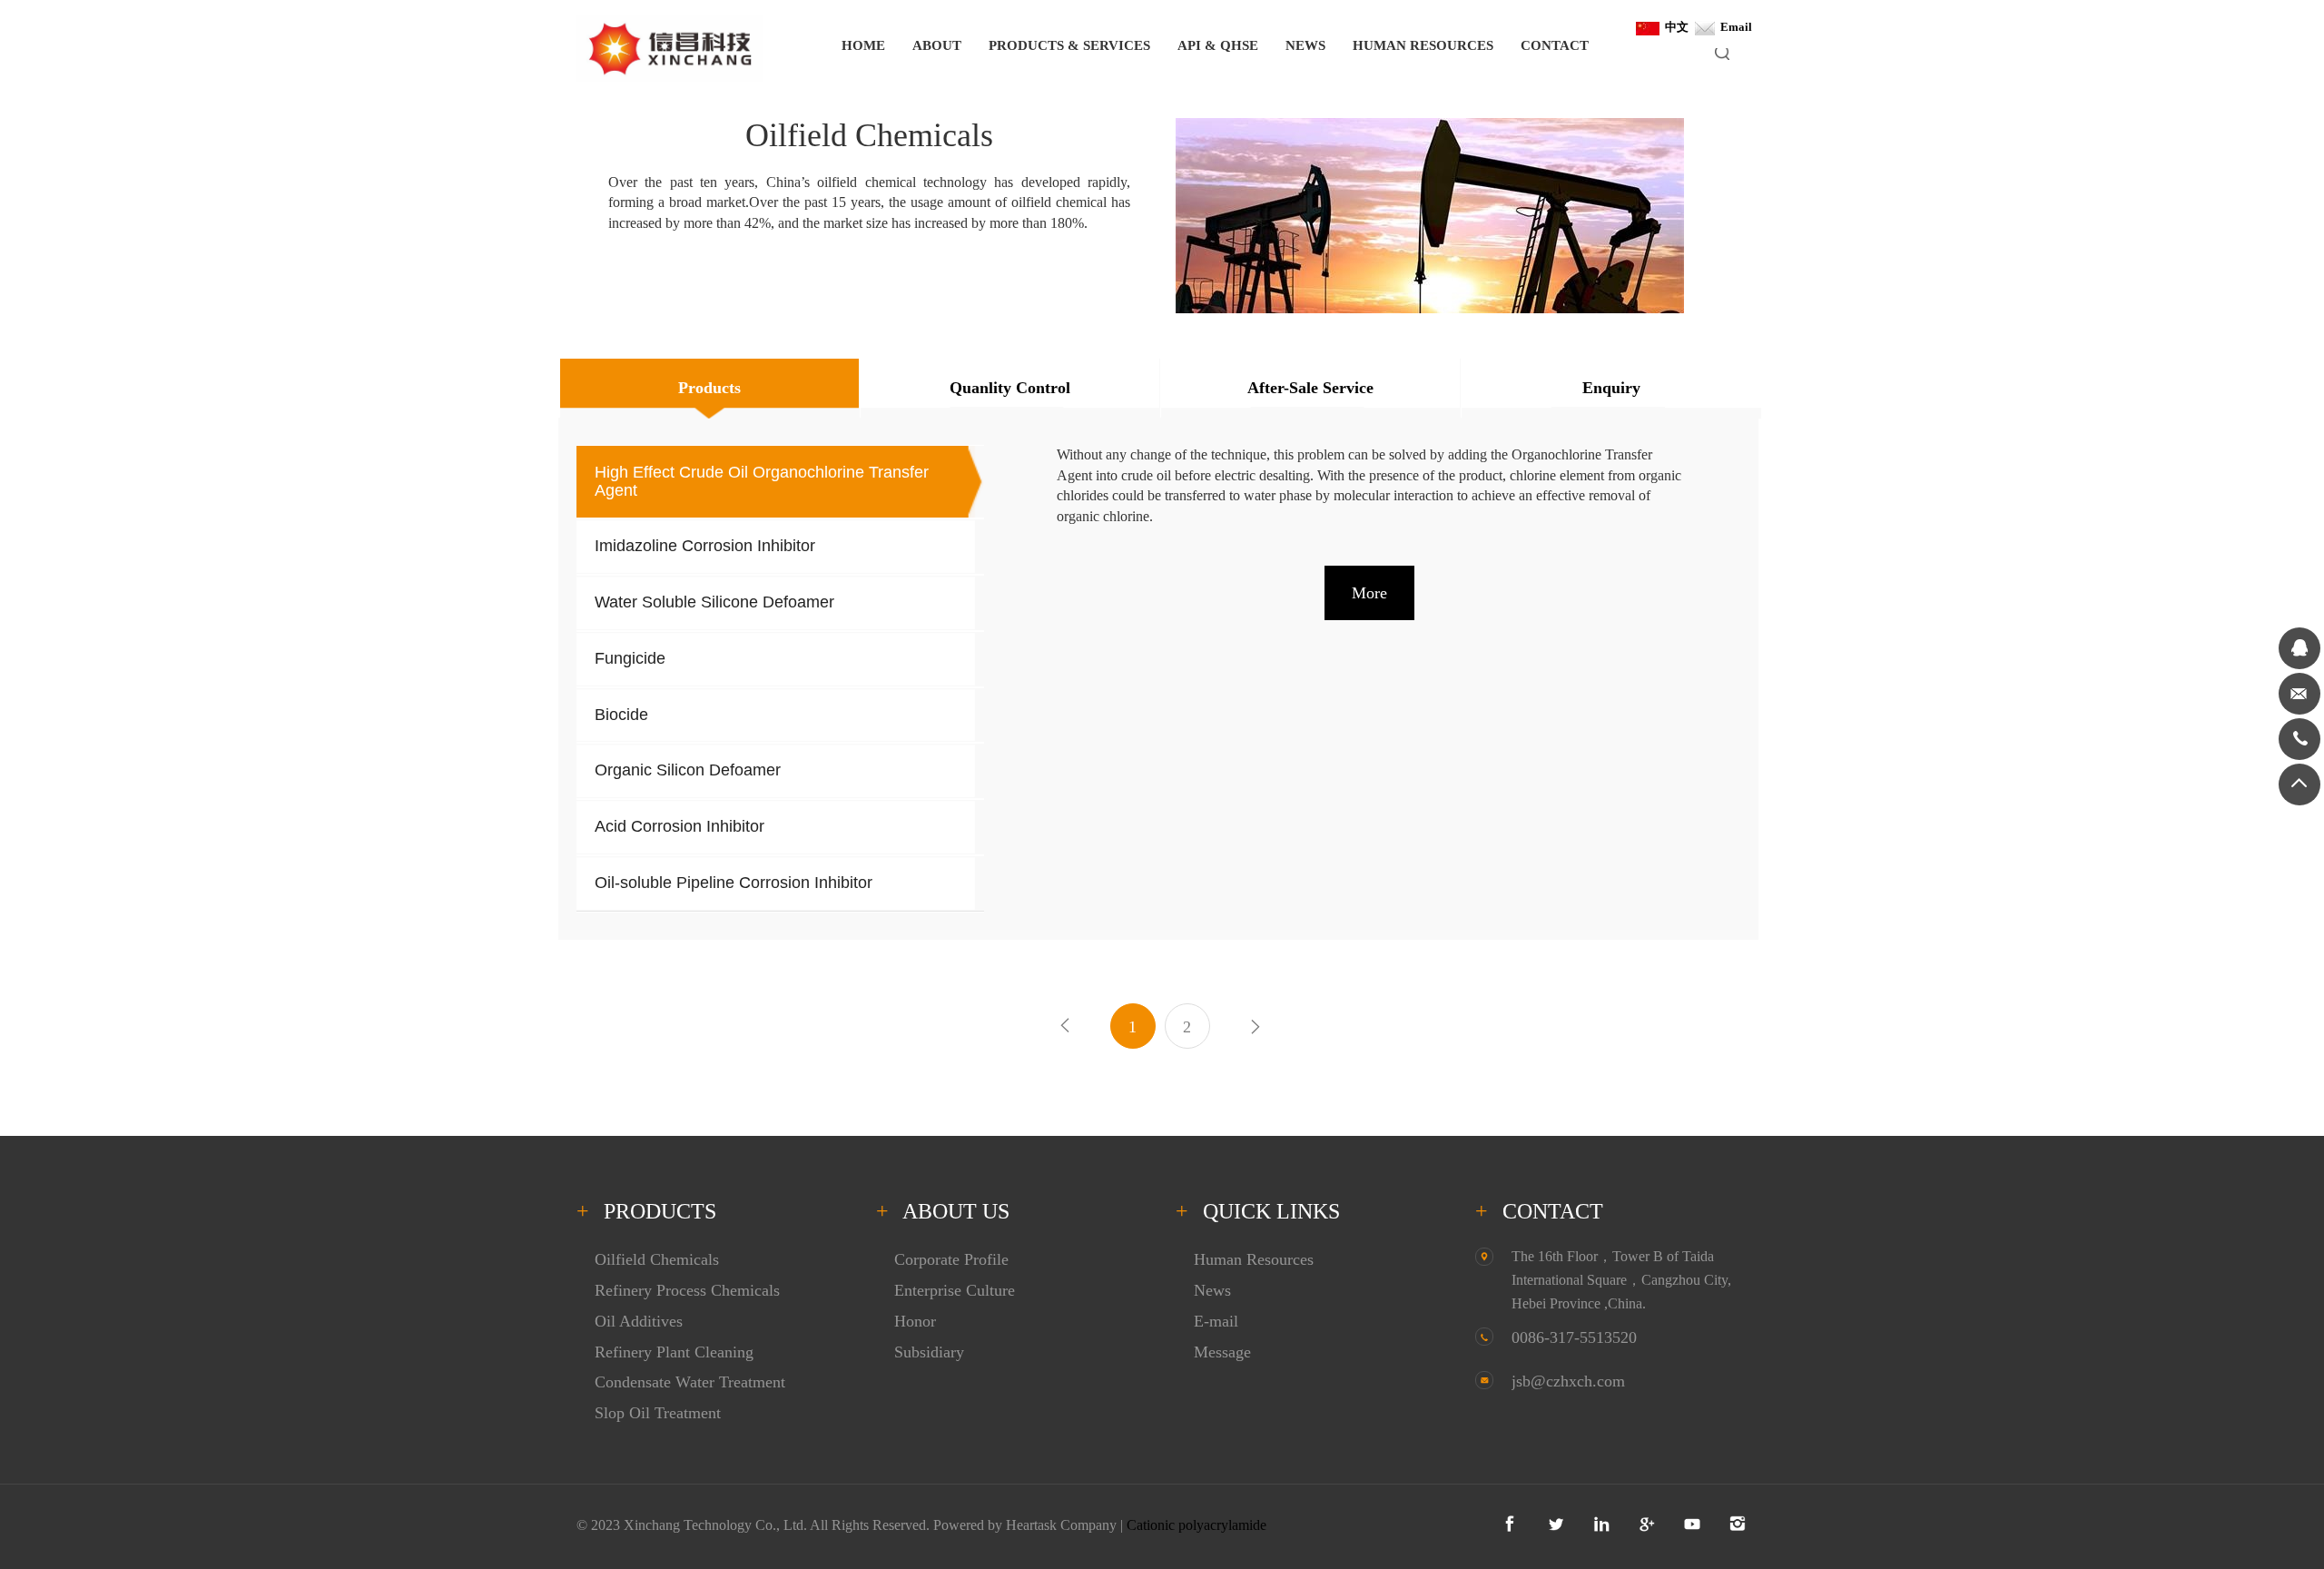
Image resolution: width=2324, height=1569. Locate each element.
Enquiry (1611, 388)
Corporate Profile (951, 1259)
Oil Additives (639, 1321)
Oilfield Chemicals (657, 1259)
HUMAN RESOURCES (1423, 45)
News (1212, 1290)
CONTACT (1555, 45)
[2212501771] (2299, 648)
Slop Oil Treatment (658, 1413)
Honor (915, 1321)
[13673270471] (2299, 739)
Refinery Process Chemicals (687, 1290)
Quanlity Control (1010, 388)
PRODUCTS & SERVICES (1069, 45)
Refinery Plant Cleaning (674, 1352)
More (1369, 593)
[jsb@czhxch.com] (2299, 694)
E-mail (1216, 1321)
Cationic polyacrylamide (1196, 1525)
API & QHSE (1218, 45)
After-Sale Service (1310, 388)
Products (709, 388)
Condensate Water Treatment (690, 1382)
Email (1733, 27)
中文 (1674, 27)
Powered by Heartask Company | (1030, 1525)
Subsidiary (929, 1352)
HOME (863, 45)
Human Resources (1254, 1259)
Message (1222, 1352)
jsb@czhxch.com (1568, 1381)
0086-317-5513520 (1574, 1337)
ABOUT (937, 45)
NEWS (1305, 45)
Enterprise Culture (955, 1290)
